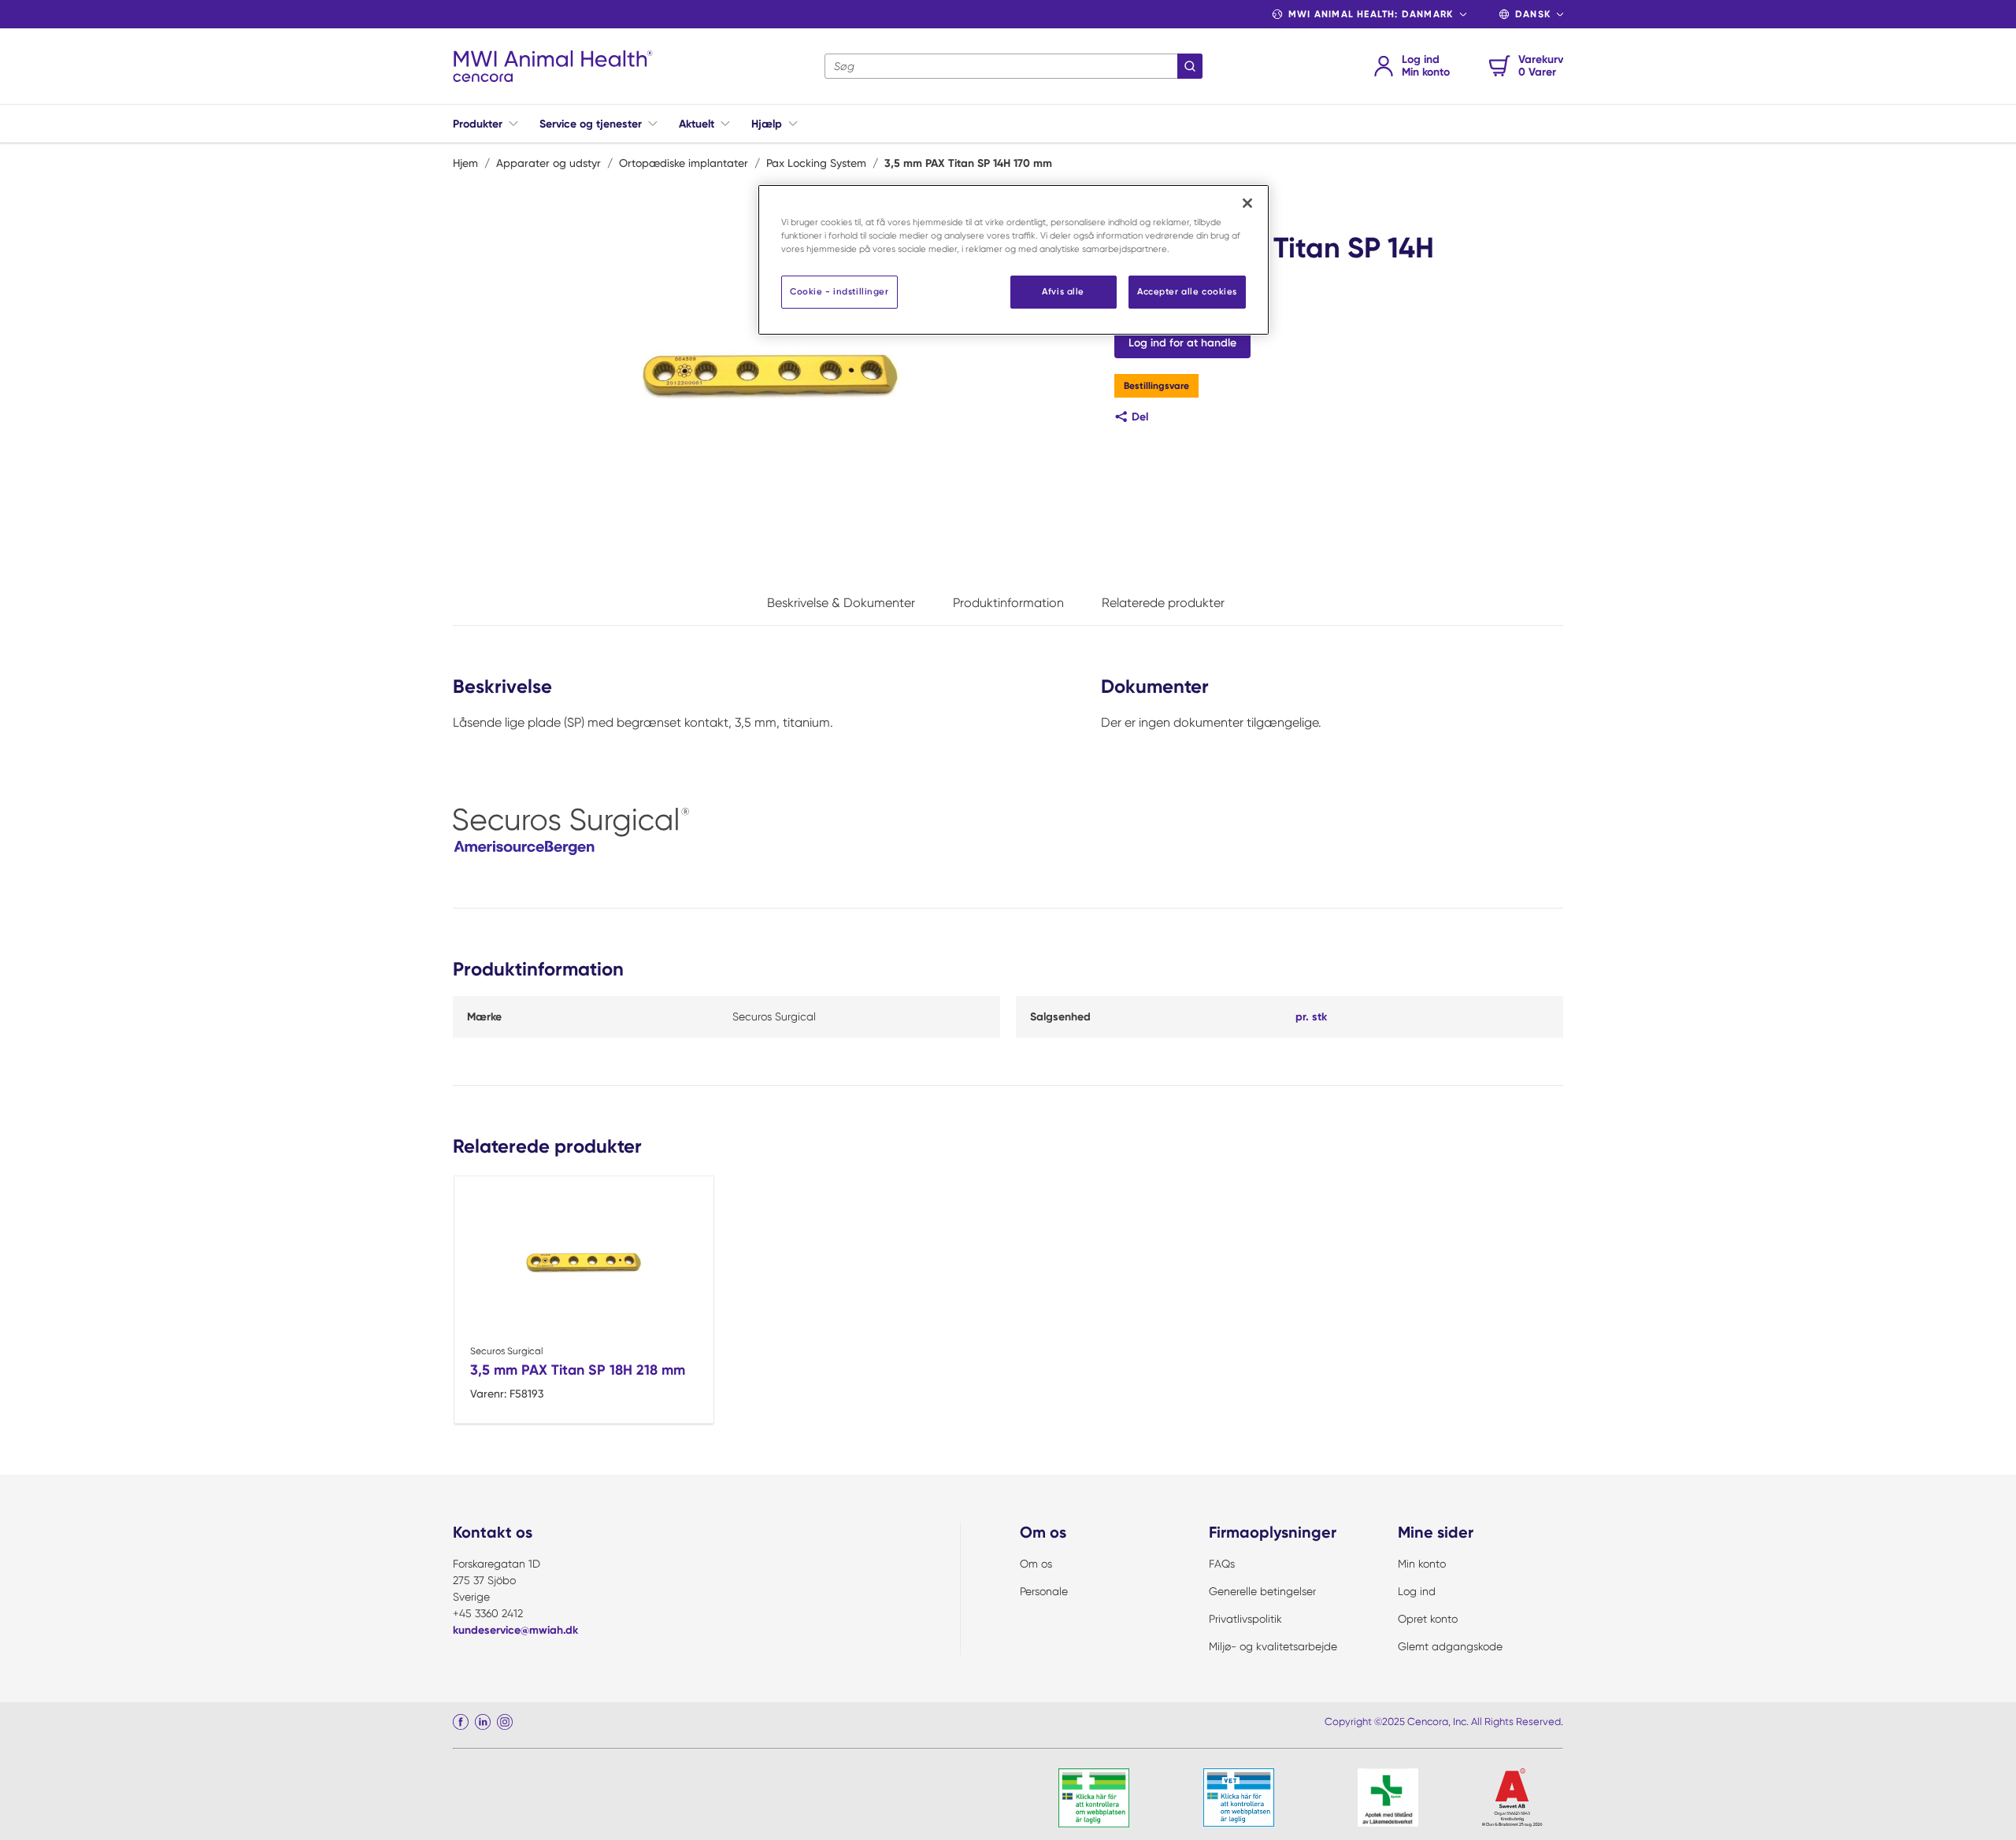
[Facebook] (461, 1722)
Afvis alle (1063, 291)
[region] (1014, 260)
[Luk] (1247, 203)
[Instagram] (505, 1722)
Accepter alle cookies (1187, 291)
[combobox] (1014, 66)
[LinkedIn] (483, 1722)
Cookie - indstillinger (839, 291)
